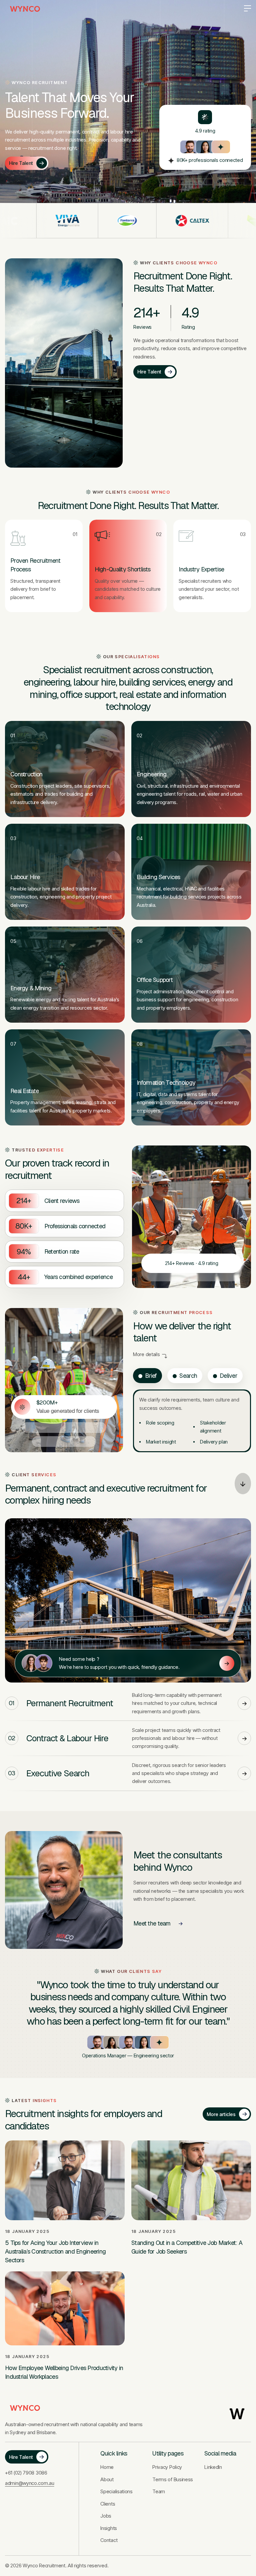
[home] (25, 9)
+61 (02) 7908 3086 (26, 2473)
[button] (245, 9)
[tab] (147, 1376)
